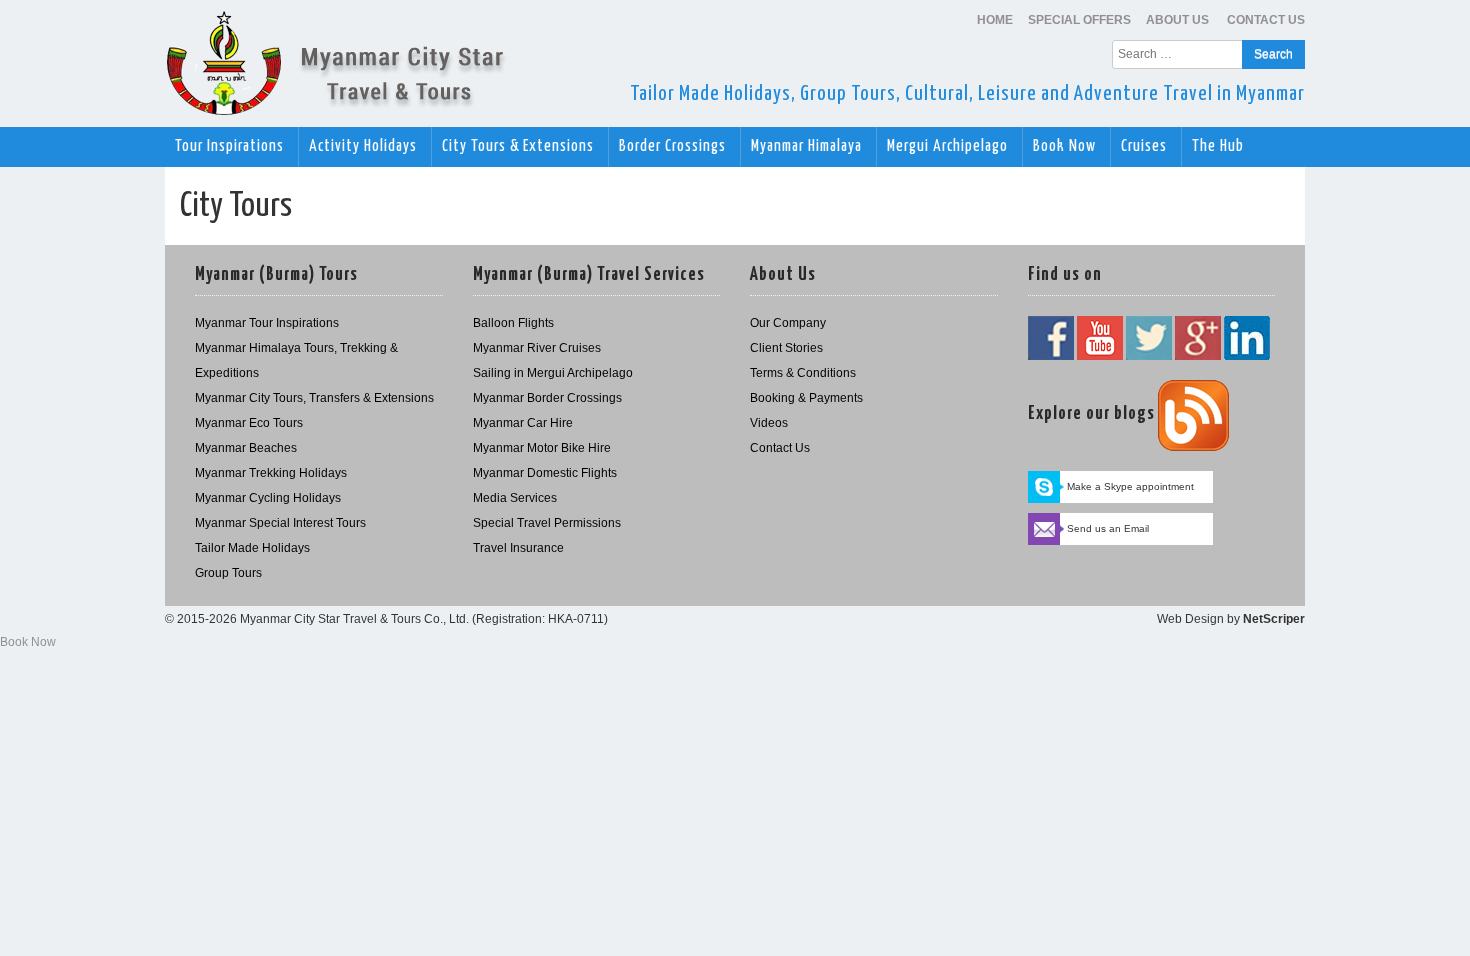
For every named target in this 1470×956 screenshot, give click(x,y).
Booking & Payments (806, 398)
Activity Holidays (365, 146)
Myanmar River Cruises (537, 348)
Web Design (1190, 619)
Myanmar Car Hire (523, 423)
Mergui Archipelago (949, 146)
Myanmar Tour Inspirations (267, 323)
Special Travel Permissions (547, 523)
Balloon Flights (513, 323)
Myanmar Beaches (246, 448)
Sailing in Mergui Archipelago (553, 373)
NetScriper (1274, 619)
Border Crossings (674, 146)
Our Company (788, 323)
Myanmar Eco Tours (249, 423)
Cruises (1146, 146)
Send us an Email (1108, 528)
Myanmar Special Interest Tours (280, 523)
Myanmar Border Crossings (547, 398)
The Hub (1220, 146)
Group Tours (228, 573)
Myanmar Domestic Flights (545, 473)
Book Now (1066, 146)
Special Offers (1079, 20)
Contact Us (1266, 20)
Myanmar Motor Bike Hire (542, 448)
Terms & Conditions (803, 373)
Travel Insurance (518, 548)
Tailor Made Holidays (252, 548)
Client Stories (786, 348)
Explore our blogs (1091, 414)
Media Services (515, 498)
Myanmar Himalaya (808, 146)
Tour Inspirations (231, 146)
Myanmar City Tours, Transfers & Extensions (314, 398)
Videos (769, 423)
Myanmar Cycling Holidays (268, 498)
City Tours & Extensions (520, 146)
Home (995, 20)
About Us (1179, 20)
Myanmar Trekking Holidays (271, 473)
